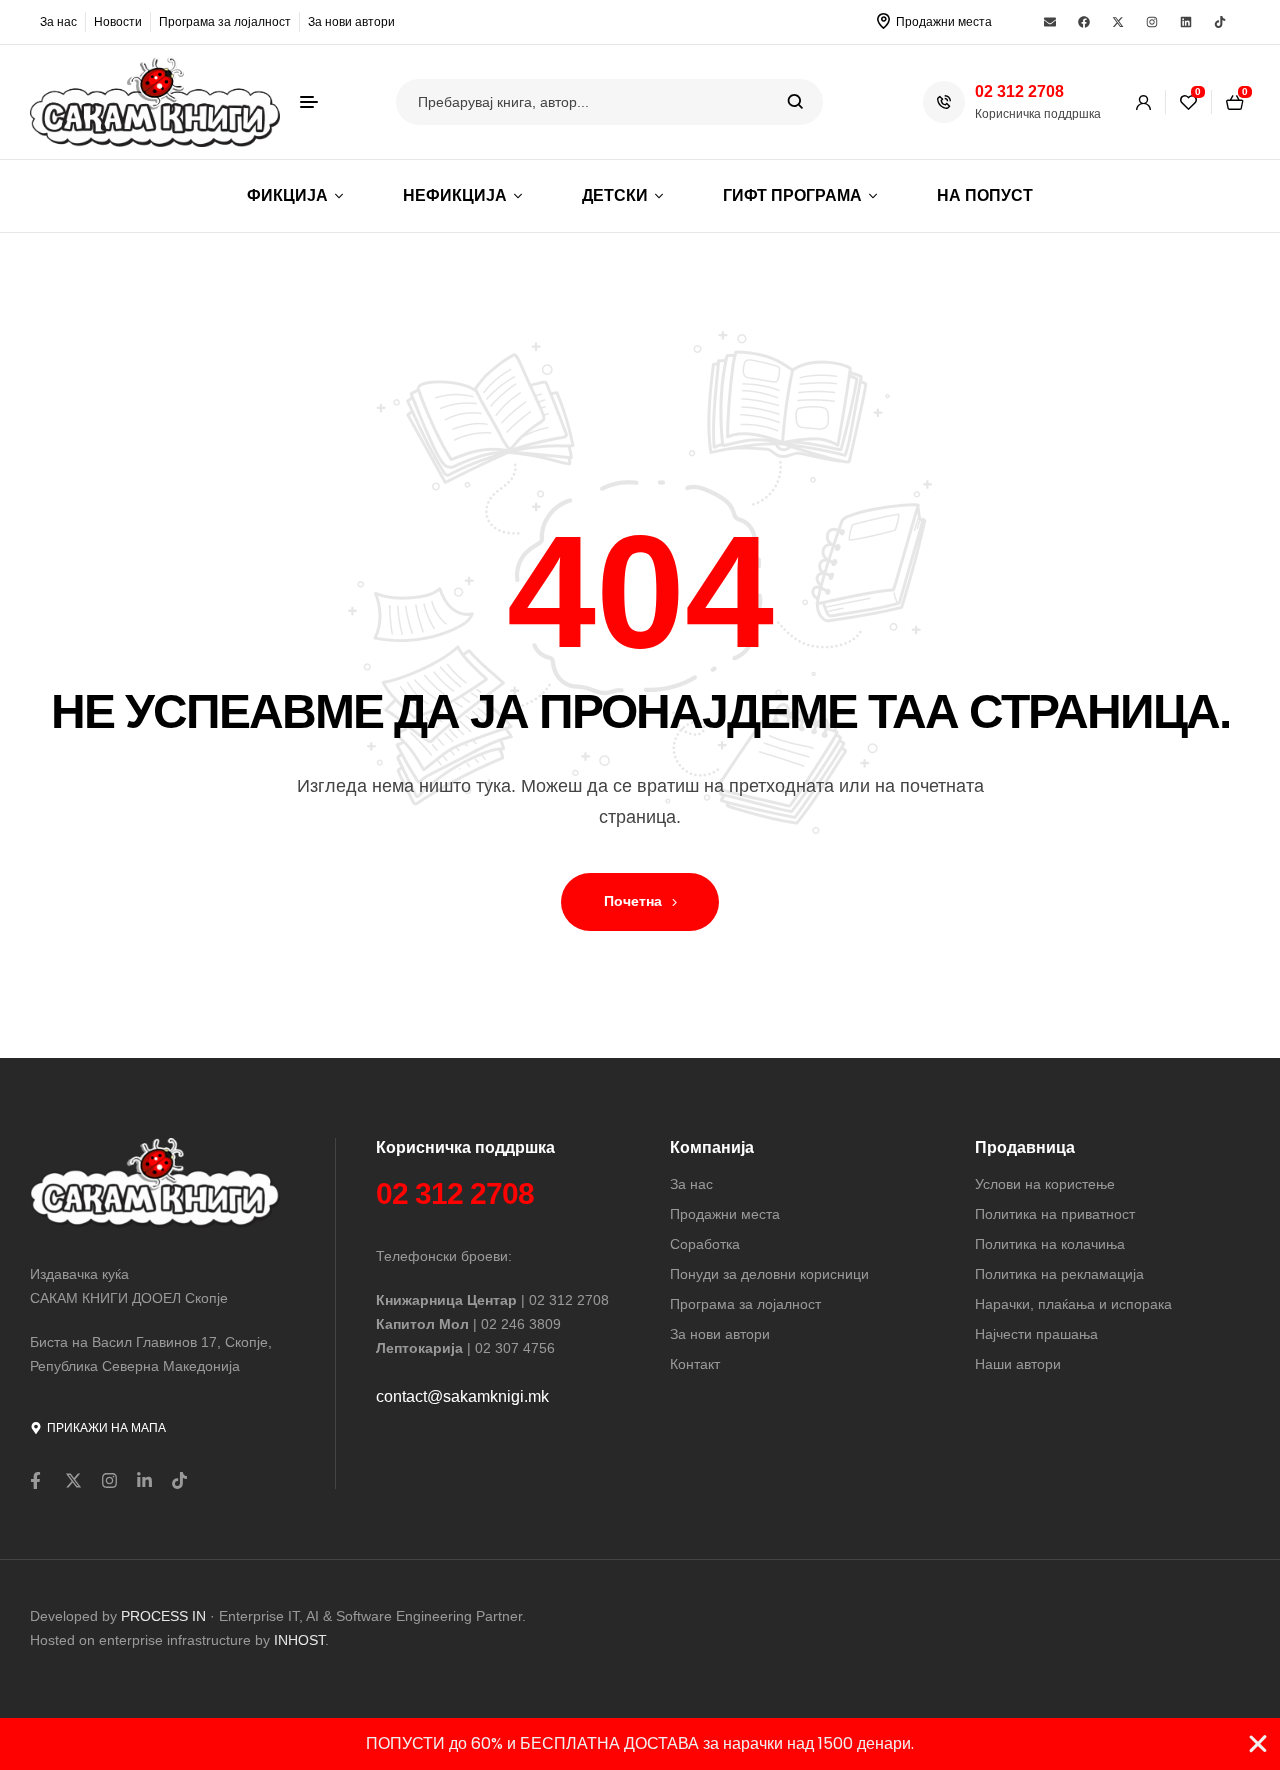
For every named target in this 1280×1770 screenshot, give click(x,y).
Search (795, 102)
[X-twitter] (1118, 22)
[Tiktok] (1220, 22)
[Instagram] (1152, 22)
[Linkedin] (1186, 22)
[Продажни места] (883, 21)
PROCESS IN (165, 1616)
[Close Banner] (1258, 1744)
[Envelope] (1050, 22)
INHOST (299, 1640)
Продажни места (944, 22)
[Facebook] (1084, 22)
